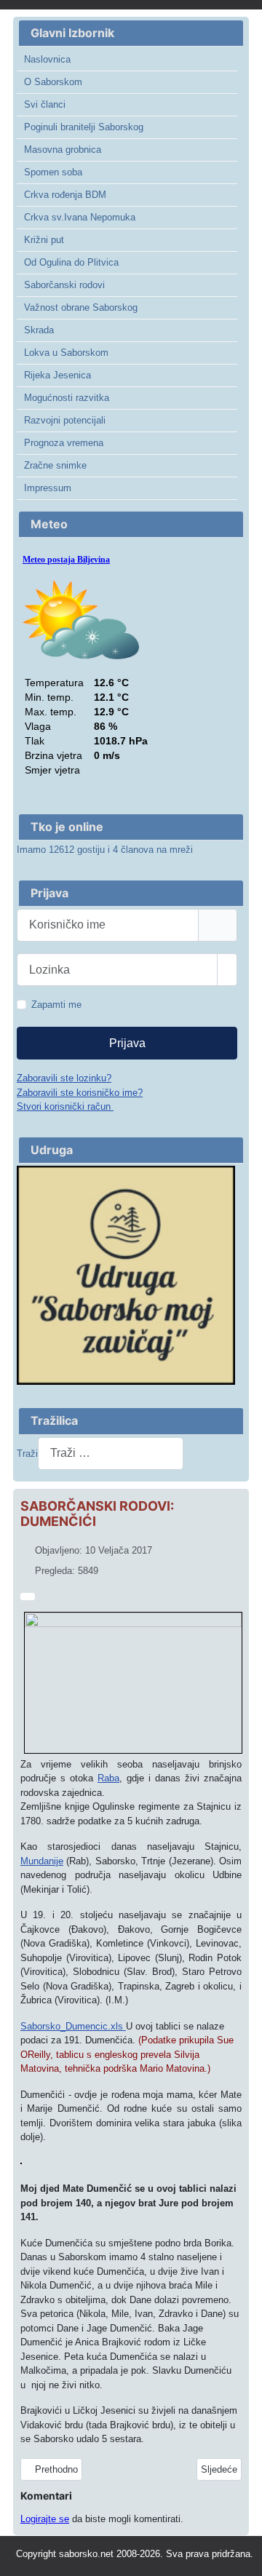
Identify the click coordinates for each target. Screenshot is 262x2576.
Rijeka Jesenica (57, 375)
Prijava (127, 1043)
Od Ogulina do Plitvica (71, 262)
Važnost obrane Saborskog (81, 307)
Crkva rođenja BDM (65, 195)
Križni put (44, 240)
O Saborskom (53, 82)
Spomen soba (53, 172)
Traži (27, 1454)
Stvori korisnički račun (65, 1106)
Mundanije (42, 1861)
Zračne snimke (55, 465)
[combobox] (111, 1454)
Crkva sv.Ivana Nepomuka (80, 217)
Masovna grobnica (63, 150)
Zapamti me (56, 1005)
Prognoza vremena (64, 443)
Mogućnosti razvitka (67, 398)
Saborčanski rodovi (64, 285)
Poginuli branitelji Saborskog (84, 127)
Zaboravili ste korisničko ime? (80, 1093)
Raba (108, 1778)
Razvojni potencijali (65, 420)
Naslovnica (47, 59)
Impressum (48, 488)
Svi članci (45, 104)
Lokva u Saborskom (66, 353)
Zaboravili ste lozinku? (64, 1078)
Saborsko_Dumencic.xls (73, 2026)
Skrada (39, 330)
